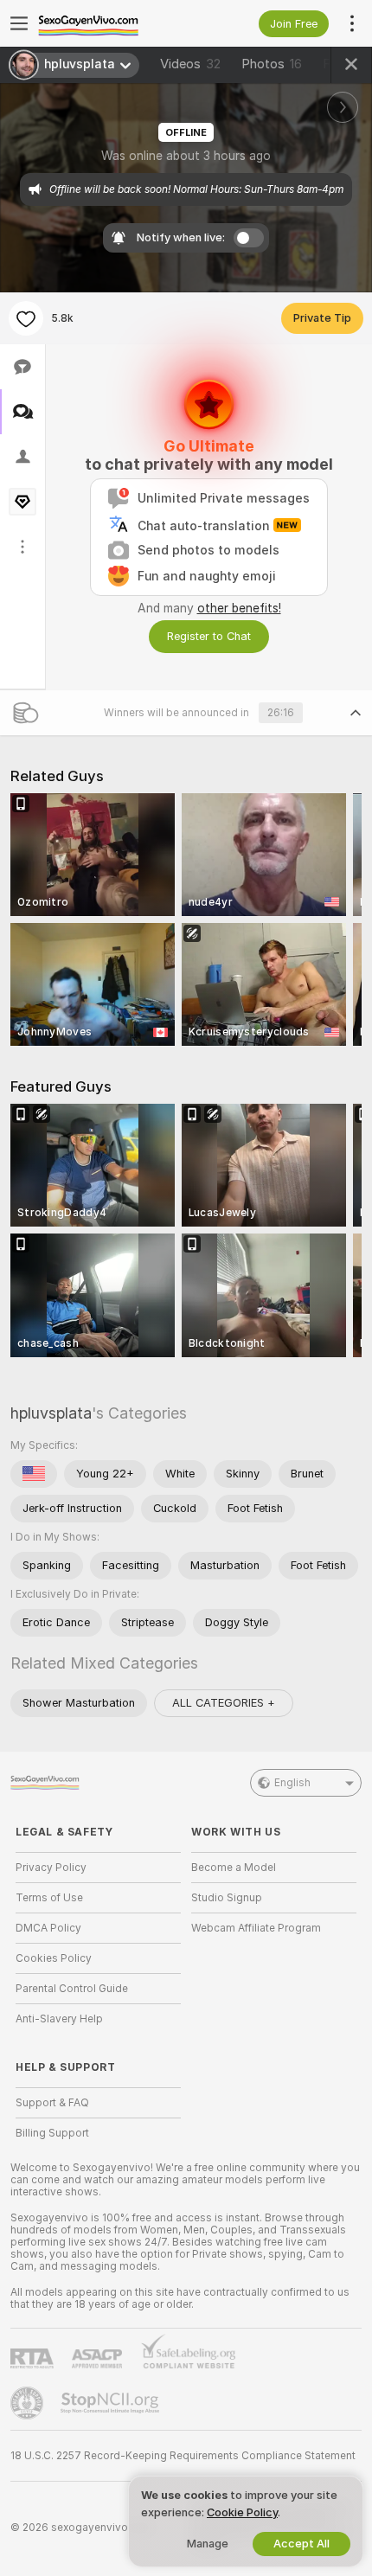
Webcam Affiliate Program (256, 1928)
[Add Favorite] (26, 318)
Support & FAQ (52, 2103)
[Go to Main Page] (112, 23)
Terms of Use (49, 1898)
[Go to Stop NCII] (112, 2403)
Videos (190, 64)
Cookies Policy (54, 1958)
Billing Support (52, 2133)
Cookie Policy (242, 2512)
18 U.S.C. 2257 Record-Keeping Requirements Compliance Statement (183, 2456)
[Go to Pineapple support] (29, 2403)
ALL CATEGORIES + (224, 1703)
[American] (34, 1474)
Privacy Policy (51, 1868)
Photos (272, 64)
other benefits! (239, 608)
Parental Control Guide (72, 1989)
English (292, 1783)
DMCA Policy (48, 1928)
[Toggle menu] (19, 23)
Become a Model (234, 1868)
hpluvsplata (51, 1413)
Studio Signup (227, 1898)
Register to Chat (209, 636)
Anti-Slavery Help (59, 2019)
